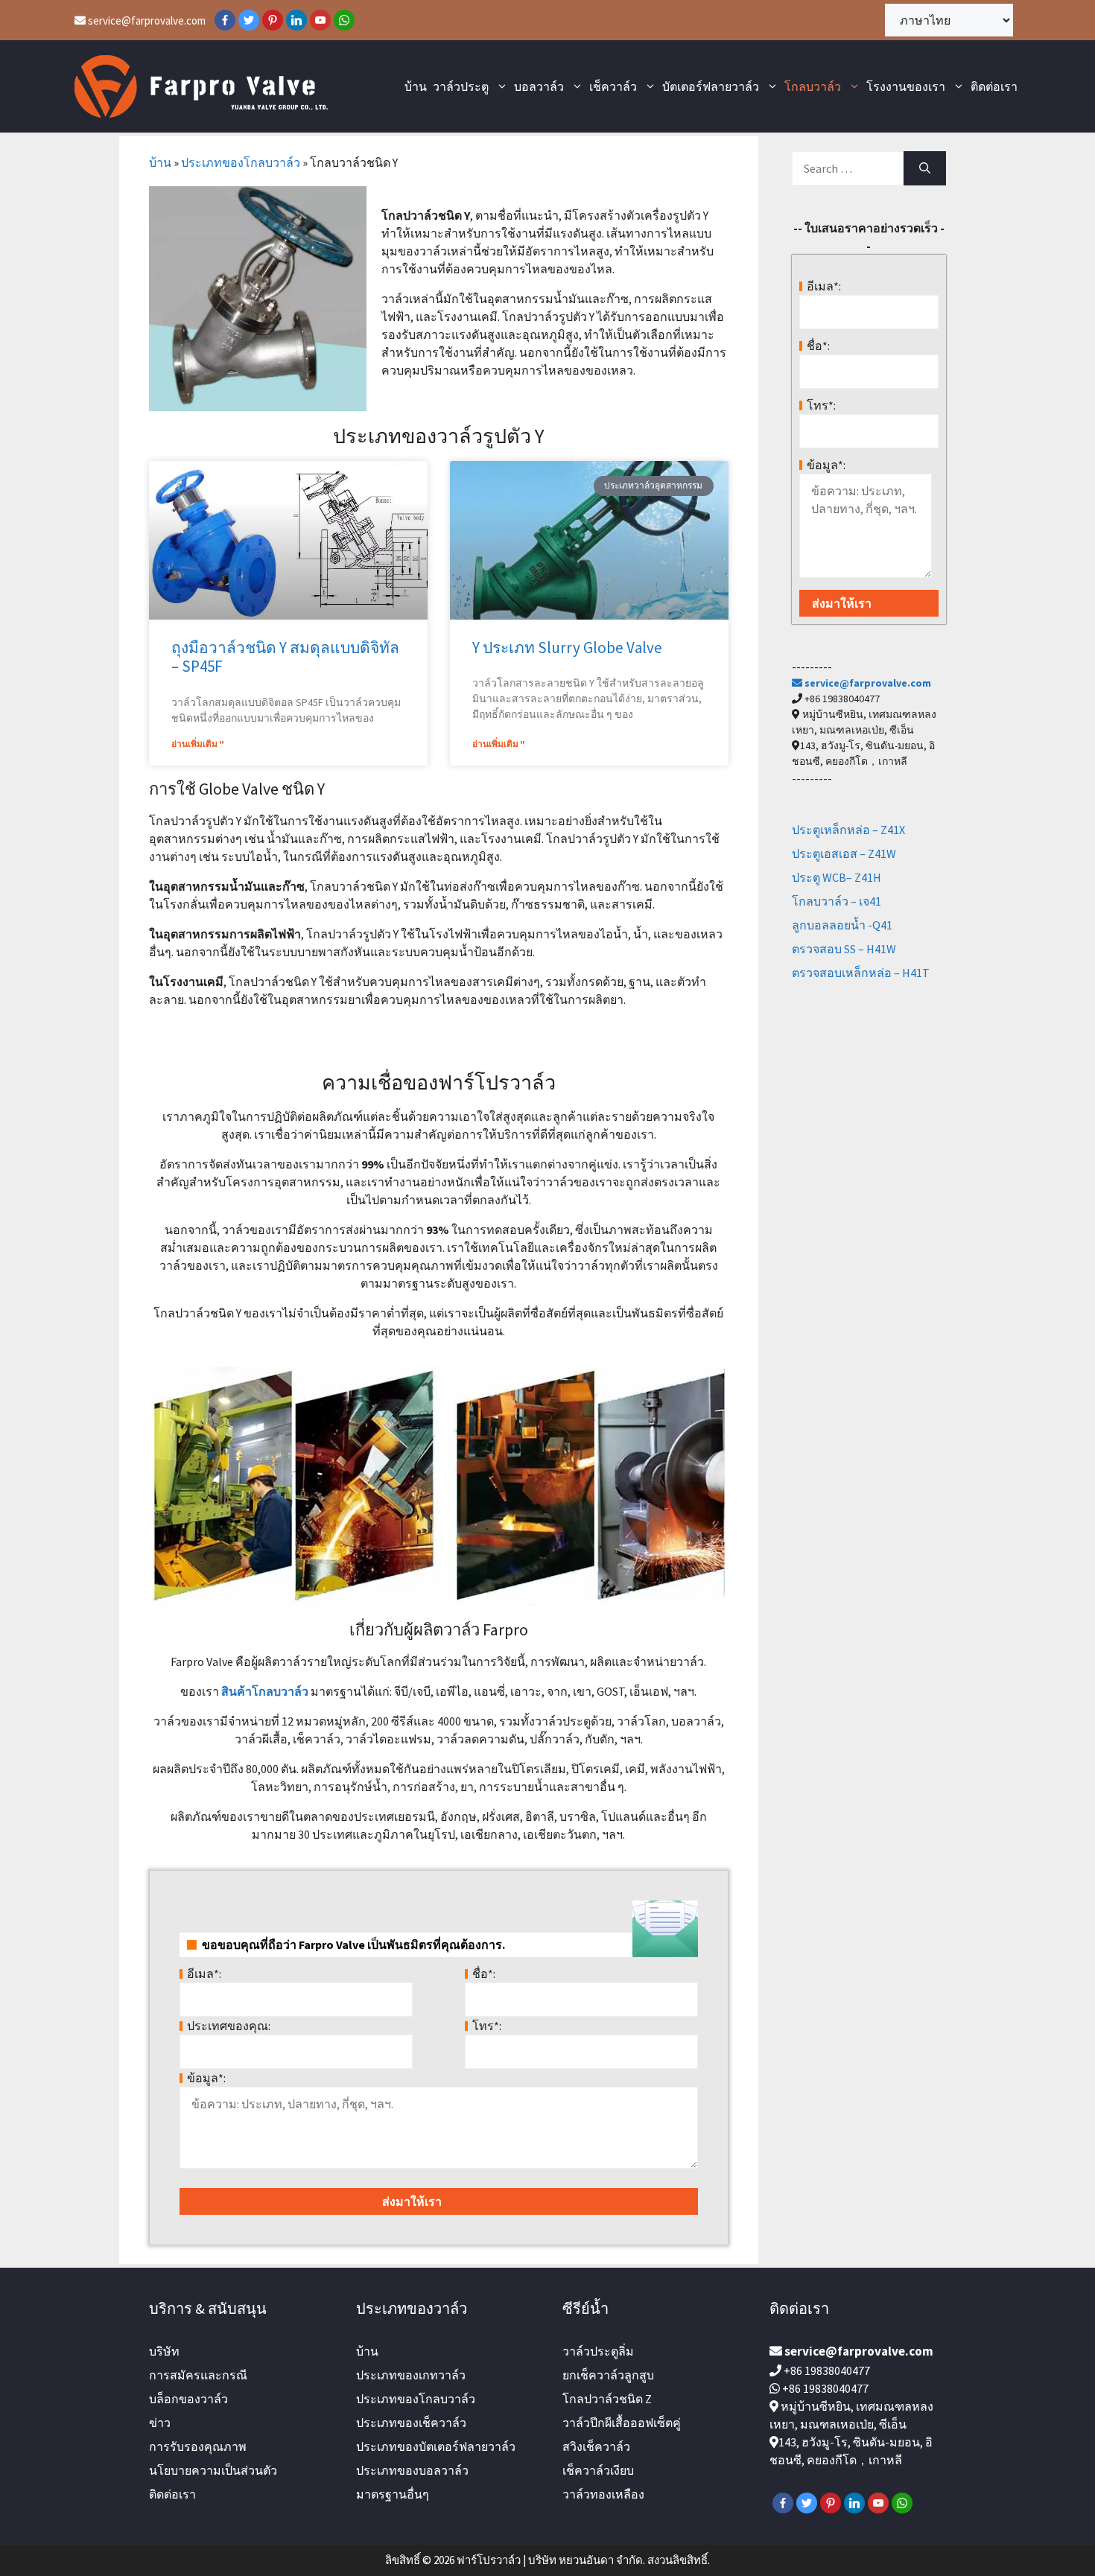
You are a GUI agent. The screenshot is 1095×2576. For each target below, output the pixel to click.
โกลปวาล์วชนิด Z (607, 2399)
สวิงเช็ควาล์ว (596, 2446)
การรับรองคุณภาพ (198, 2446)
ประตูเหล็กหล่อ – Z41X (848, 830)
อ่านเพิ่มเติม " (198, 744)
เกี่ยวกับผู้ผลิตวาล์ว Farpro (439, 1629)
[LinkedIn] (296, 20)
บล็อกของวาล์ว (188, 2399)
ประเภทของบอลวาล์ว (412, 2470)
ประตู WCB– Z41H (837, 877)
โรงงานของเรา (906, 86)
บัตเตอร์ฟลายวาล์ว (711, 86)
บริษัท (164, 2351)
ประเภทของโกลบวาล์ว (241, 162)
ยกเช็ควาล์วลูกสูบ (608, 2375)
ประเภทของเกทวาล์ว (411, 2375)
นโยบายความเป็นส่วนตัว (213, 2470)
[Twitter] (249, 20)
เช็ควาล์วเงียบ (598, 2470)
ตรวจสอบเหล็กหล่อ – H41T (861, 973)
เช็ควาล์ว (613, 86)
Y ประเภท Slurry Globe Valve (567, 648)
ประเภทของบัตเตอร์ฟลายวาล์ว (436, 2446)
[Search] (925, 168)
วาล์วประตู (461, 86)
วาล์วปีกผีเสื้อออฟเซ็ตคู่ (622, 2423)
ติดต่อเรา (994, 86)
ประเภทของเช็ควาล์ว (411, 2423)
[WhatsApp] (344, 20)
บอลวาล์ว (539, 86)
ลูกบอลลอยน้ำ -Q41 (842, 925)
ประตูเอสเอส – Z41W (844, 853)
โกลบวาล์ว (813, 86)
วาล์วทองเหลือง (603, 2494)
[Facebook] (225, 20)
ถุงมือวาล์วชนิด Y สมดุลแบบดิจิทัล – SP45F (285, 657)
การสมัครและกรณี (198, 2375)
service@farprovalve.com (146, 20)
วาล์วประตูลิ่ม (598, 2351)
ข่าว (160, 2423)
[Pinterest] (273, 20)
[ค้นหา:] (848, 168)
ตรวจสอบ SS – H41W (844, 949)
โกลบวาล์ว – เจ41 (837, 901)
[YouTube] (320, 20)
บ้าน (416, 86)
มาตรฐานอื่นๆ (393, 2494)
